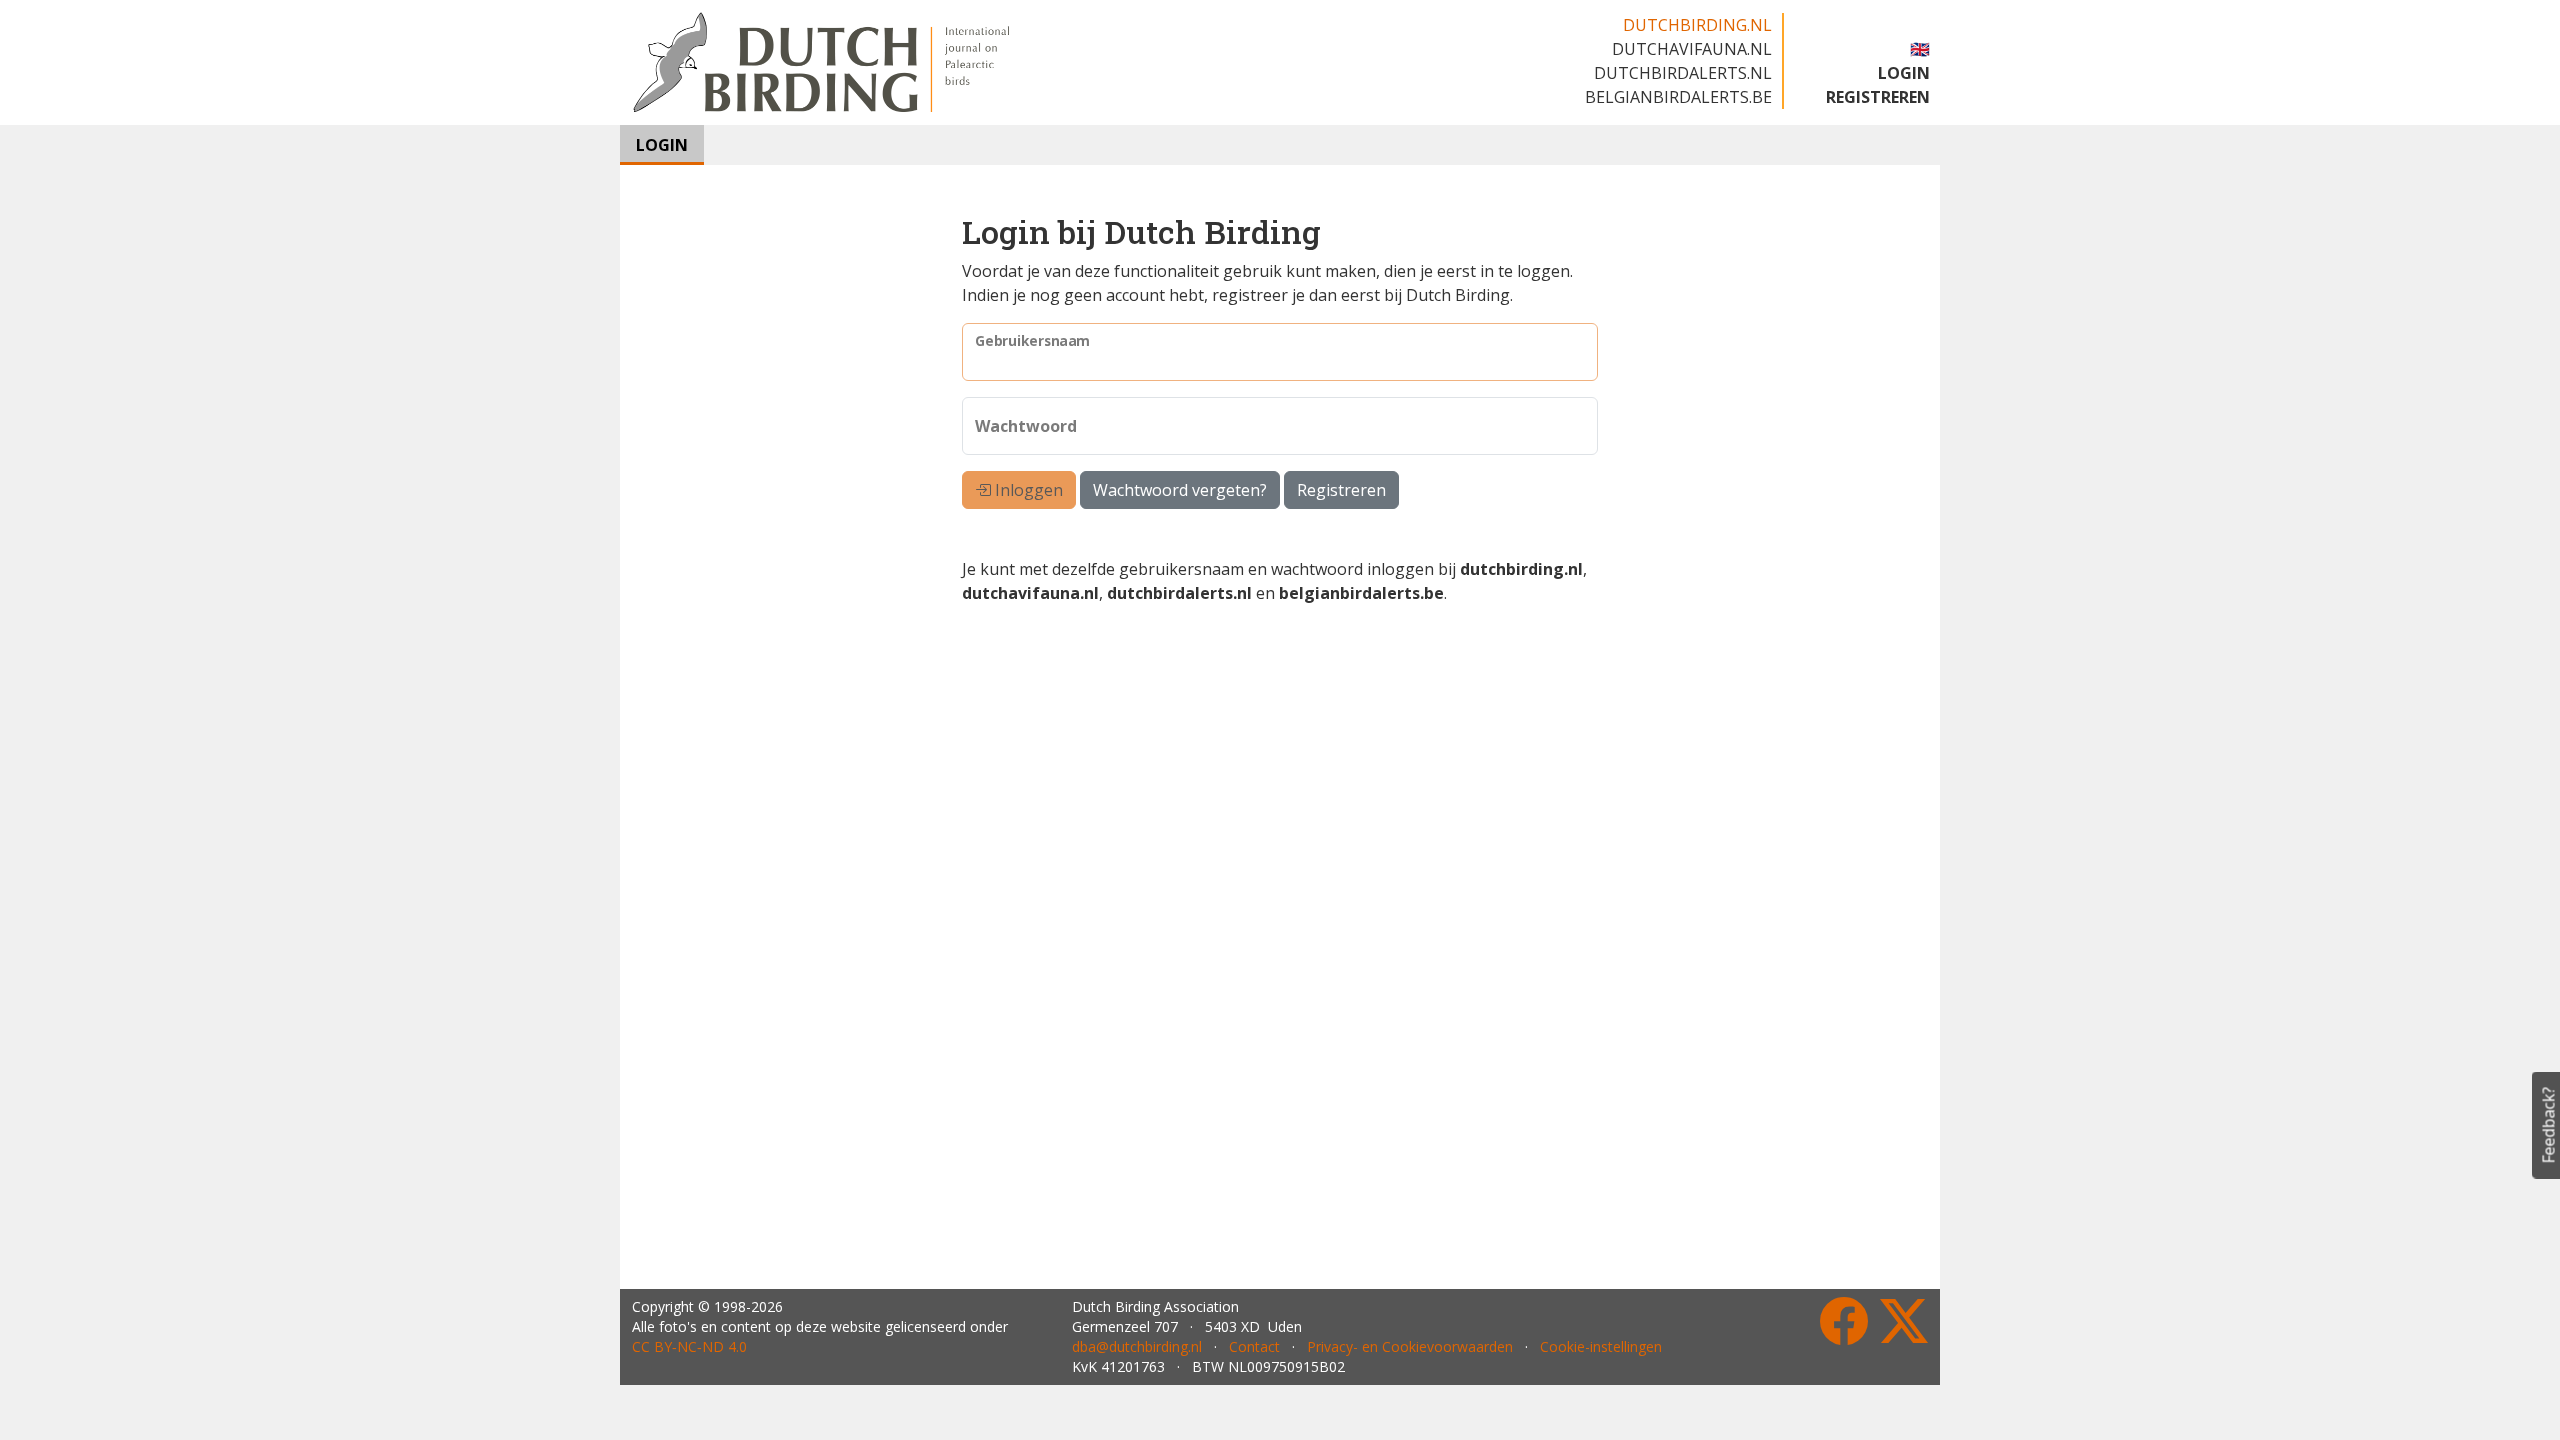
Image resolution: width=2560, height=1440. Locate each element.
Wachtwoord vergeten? (1180, 490)
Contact (1254, 1346)
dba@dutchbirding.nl (1137, 1346)
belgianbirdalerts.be (1678, 97)
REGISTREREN (1878, 97)
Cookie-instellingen (1601, 1346)
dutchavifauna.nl (1692, 49)
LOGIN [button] (662, 145)
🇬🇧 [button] (1920, 49)
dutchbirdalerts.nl (1683, 73)
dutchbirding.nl (1697, 25)
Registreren (1341, 490)
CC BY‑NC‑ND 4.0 (689, 1346)
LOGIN (1904, 73)
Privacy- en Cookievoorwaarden (1410, 1346)
